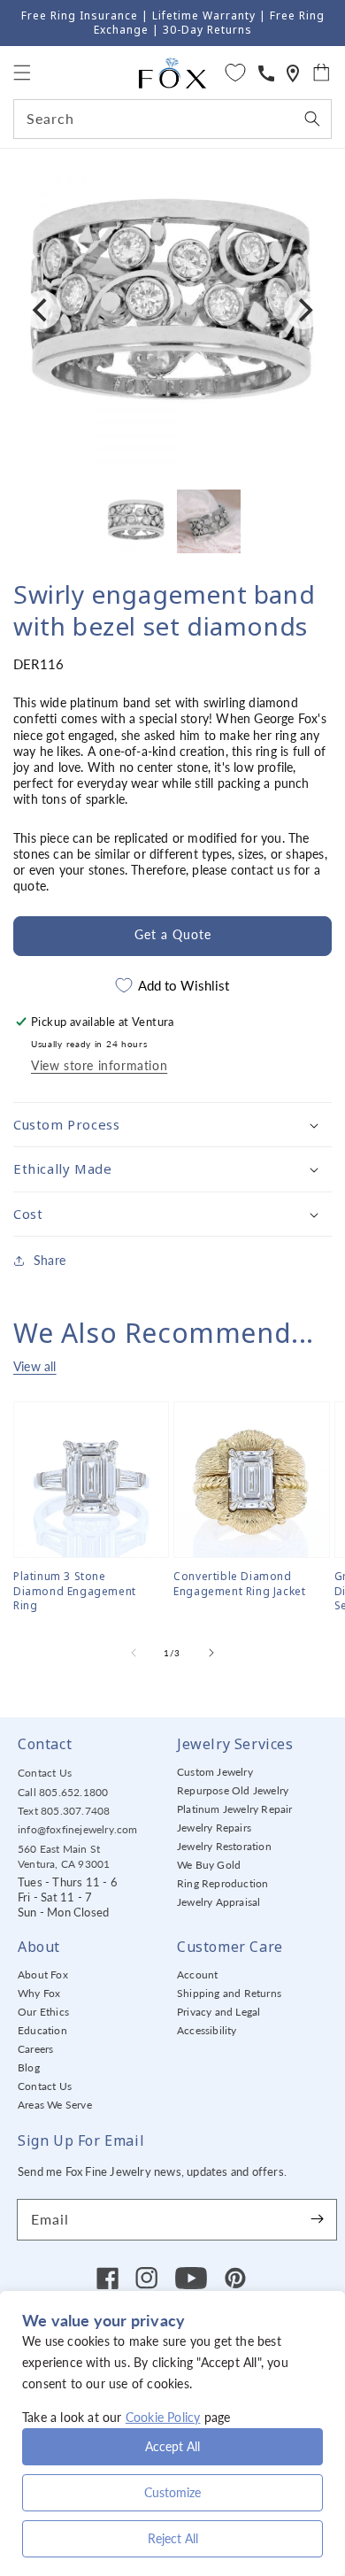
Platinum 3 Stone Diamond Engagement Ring (75, 1592)
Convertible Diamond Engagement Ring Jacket (239, 1584)
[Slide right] (211, 1653)
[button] (22, 73)
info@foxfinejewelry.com (78, 1829)
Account (197, 1974)
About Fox (43, 1974)
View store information (99, 1065)
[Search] (312, 119)
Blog (29, 2067)
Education (42, 2030)
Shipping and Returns (229, 1993)
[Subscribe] (317, 2219)
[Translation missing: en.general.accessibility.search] (293, 73)
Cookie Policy (163, 2417)
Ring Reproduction (222, 1883)
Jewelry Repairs (214, 1828)
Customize (172, 2492)
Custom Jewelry (215, 1772)
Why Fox (39, 1993)
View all (35, 1366)
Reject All (173, 2538)
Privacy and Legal (218, 2012)
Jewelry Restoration (224, 1846)
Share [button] (50, 1260)
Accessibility (207, 2030)
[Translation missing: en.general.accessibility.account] (266, 73)
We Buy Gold (209, 1865)
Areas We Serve (55, 2105)
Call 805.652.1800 (63, 1792)
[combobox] (172, 119)
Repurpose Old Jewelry (233, 1790)
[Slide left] (134, 1653)
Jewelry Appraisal (218, 1902)
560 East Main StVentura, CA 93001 (64, 1856)
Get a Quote (173, 934)
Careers (35, 2049)
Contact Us (45, 1773)
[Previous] (42, 310)
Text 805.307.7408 (64, 1811)
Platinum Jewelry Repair (235, 1809)
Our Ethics (43, 2012)
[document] (172, 310)
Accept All (172, 2446)
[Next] (303, 310)
